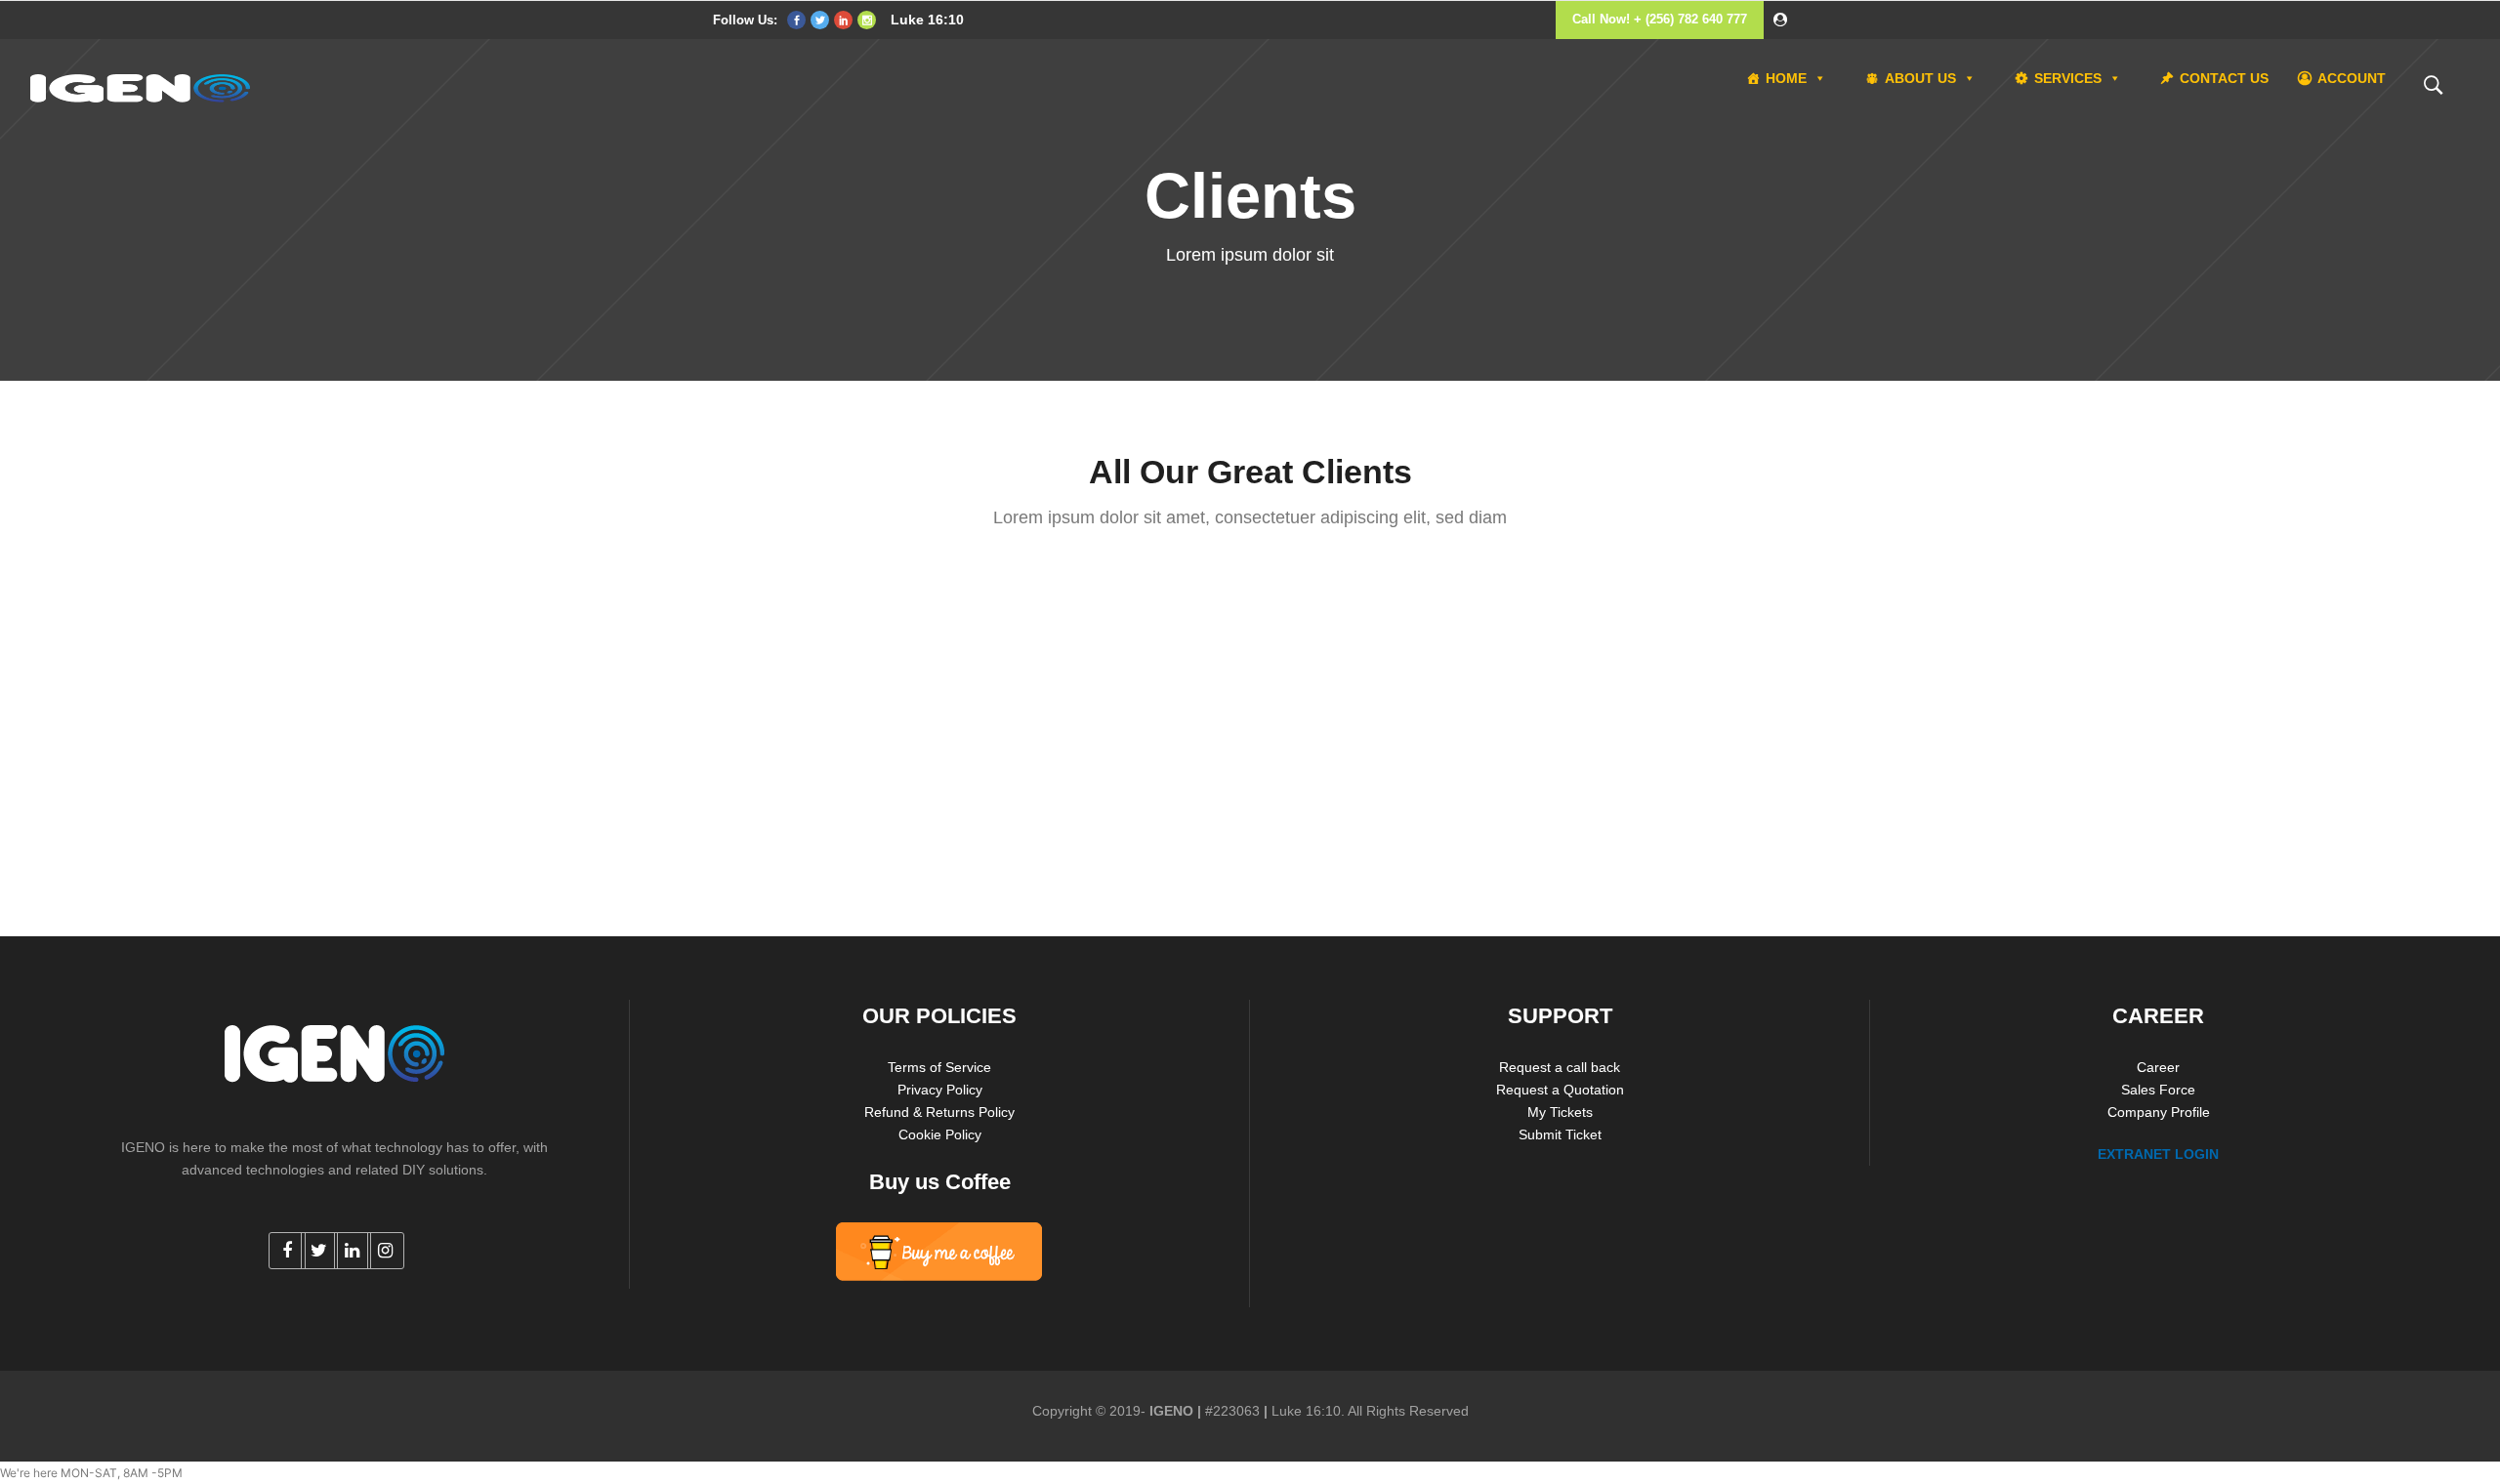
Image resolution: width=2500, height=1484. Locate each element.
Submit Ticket (1560, 1134)
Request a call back (1560, 1067)
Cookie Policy (940, 1134)
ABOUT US (1920, 78)
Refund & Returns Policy (939, 1112)
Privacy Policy (940, 1090)
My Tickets (1560, 1112)
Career (2158, 1067)
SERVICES (2068, 78)
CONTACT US (2224, 78)
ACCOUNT (2352, 78)
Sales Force (2158, 1090)
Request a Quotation (1560, 1090)
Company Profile (2159, 1112)
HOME (1786, 78)
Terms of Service (939, 1067)
